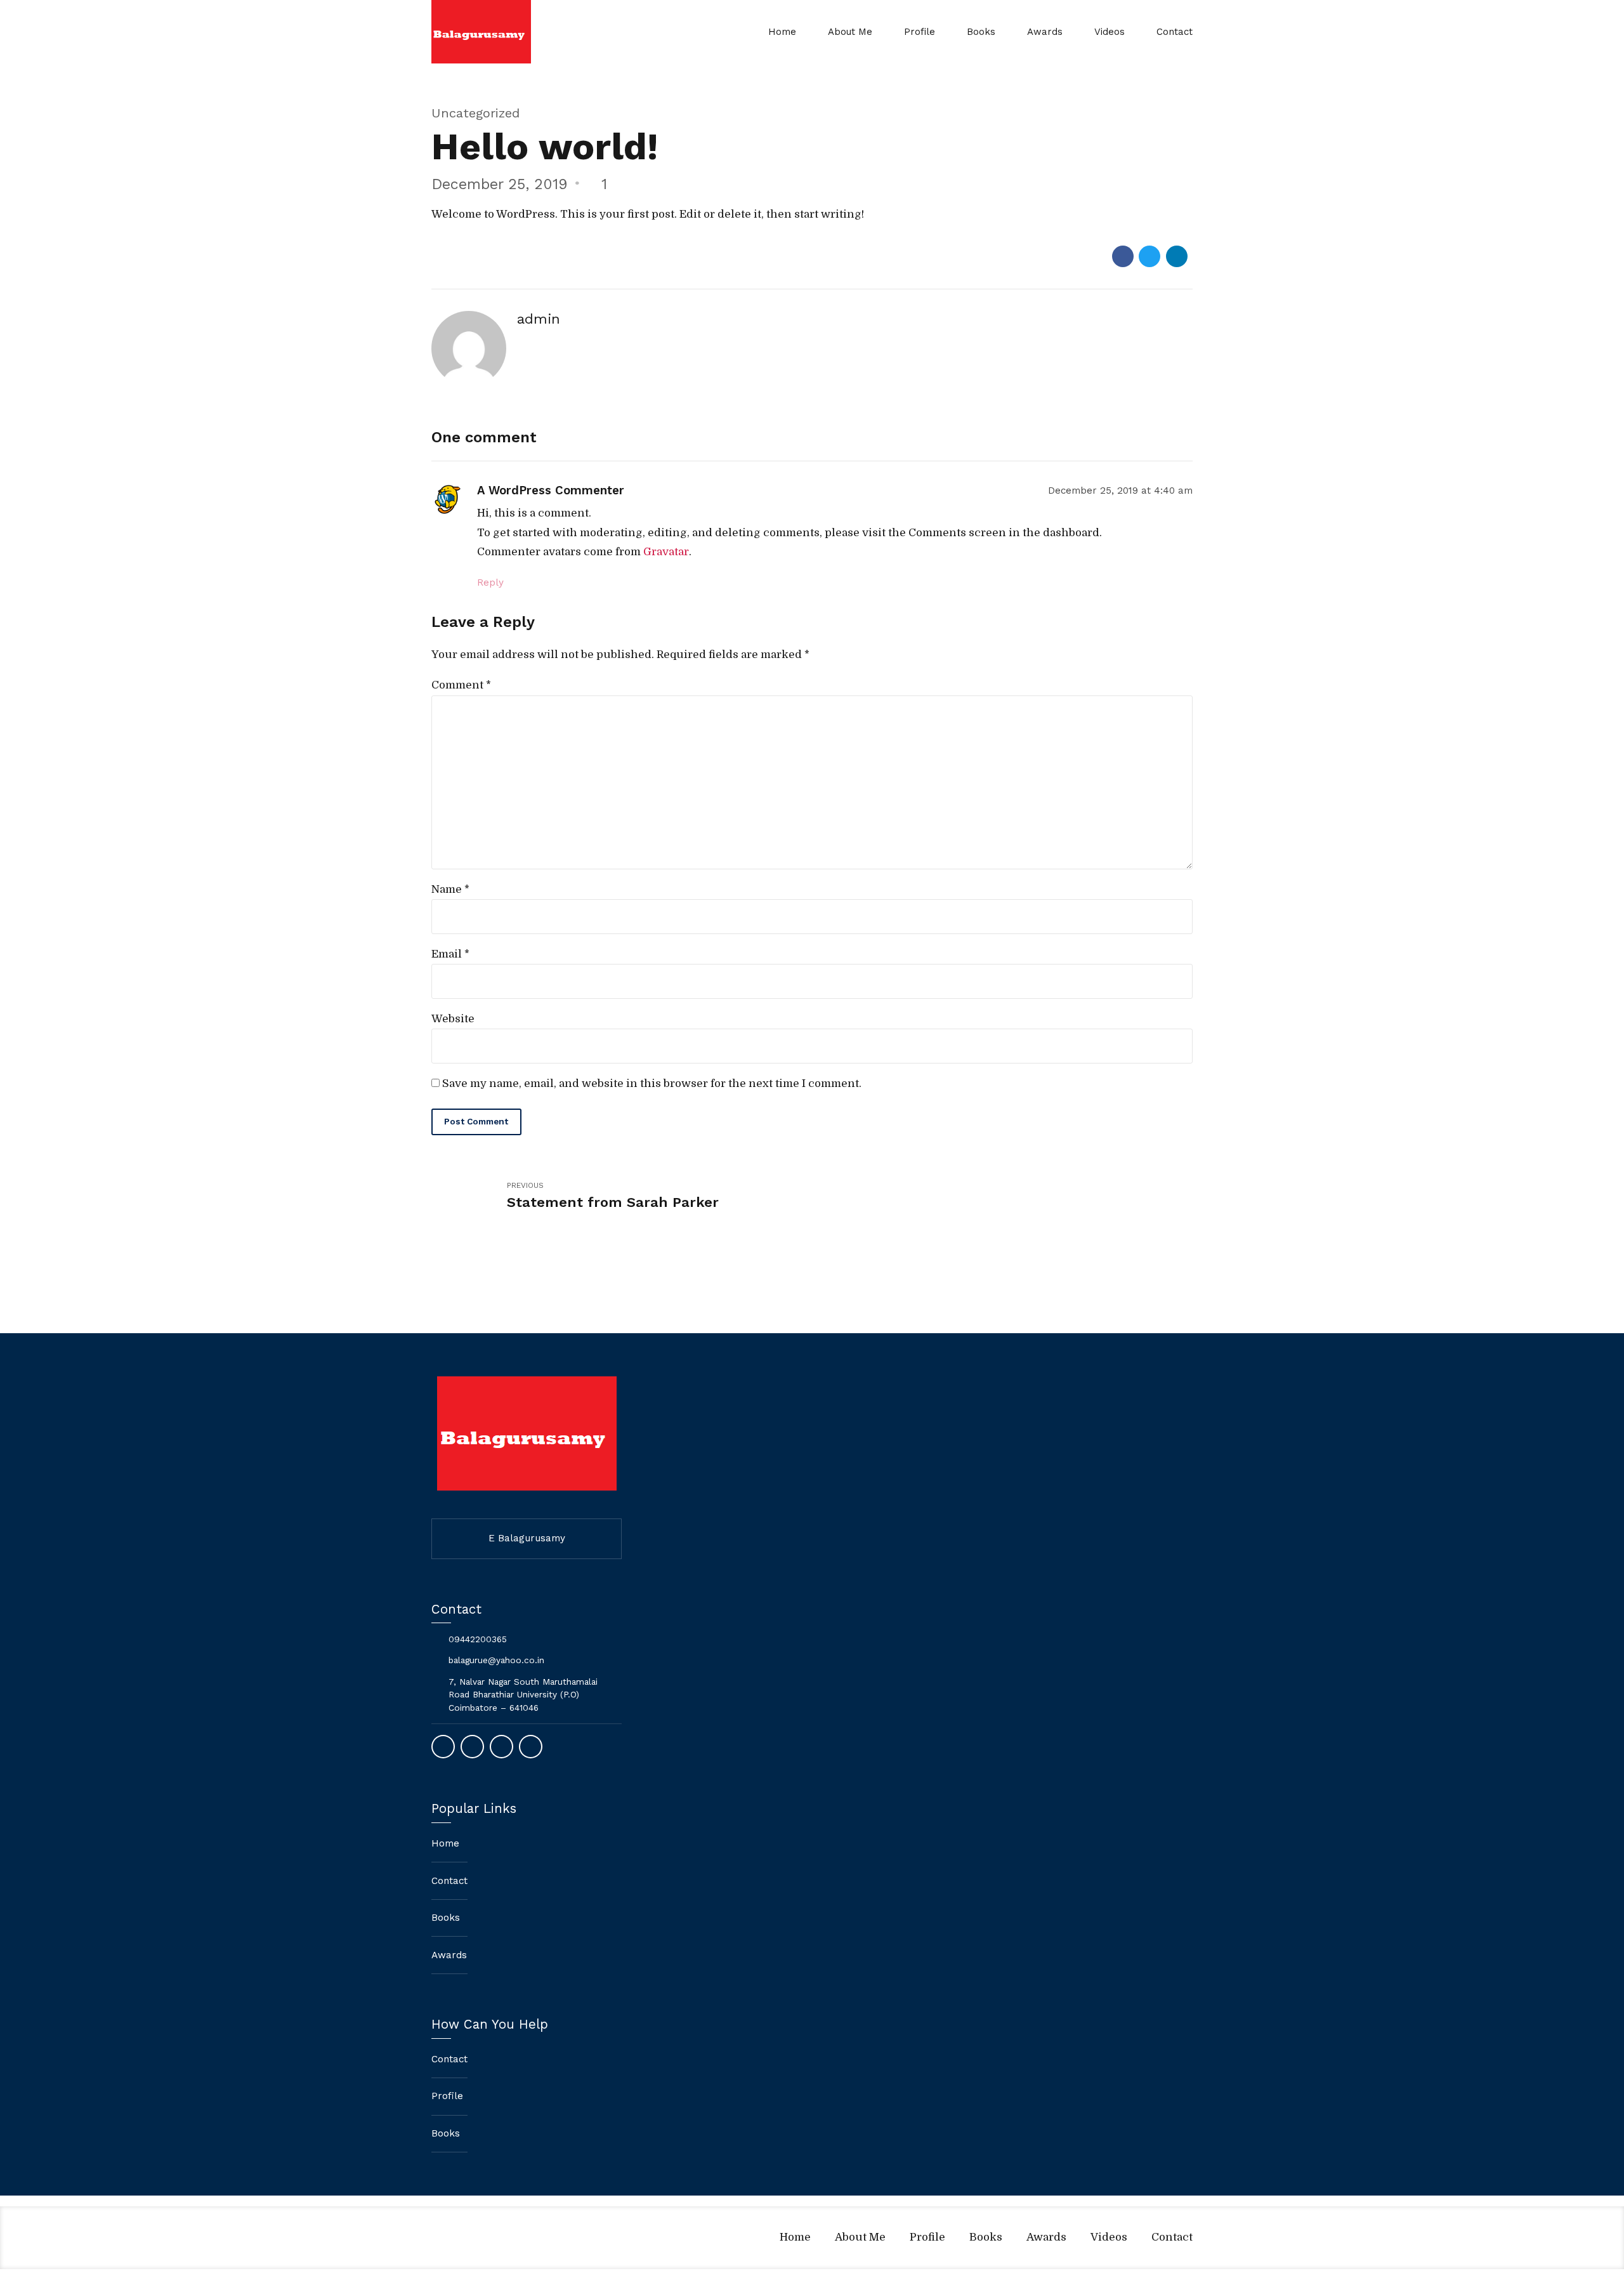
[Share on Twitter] (1149, 256)
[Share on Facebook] (1123, 256)
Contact (1175, 32)
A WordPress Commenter (551, 491)
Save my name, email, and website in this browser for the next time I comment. (652, 1083)
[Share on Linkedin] (1177, 256)
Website (453, 1019)
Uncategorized (476, 113)
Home (782, 32)
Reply (490, 583)
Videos (1110, 32)
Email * (450, 954)
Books (981, 32)
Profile (920, 32)
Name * (450, 889)
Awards (1045, 32)
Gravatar (666, 552)
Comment (461, 685)
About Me (850, 32)
